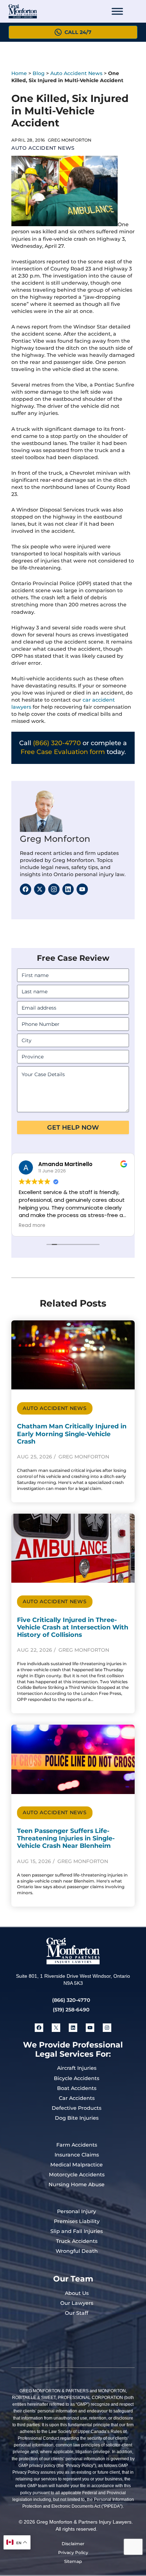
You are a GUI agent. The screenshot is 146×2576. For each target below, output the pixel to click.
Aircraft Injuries (77, 2068)
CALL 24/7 (78, 32)
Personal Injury (77, 2211)
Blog (39, 73)
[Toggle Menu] (117, 11)
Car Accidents (77, 2098)
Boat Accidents (77, 2088)
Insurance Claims (77, 2155)
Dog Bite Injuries (77, 2118)
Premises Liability (77, 2221)
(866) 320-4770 (57, 743)
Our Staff (77, 2313)
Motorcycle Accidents (77, 2175)
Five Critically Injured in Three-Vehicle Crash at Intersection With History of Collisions (73, 1627)
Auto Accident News (76, 73)
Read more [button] (32, 1226)
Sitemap (73, 2561)
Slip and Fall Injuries (77, 2231)
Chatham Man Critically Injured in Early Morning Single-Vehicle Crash (72, 1433)
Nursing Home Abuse (77, 2184)
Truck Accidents (77, 2241)
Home (19, 73)
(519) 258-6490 (71, 2010)
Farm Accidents (77, 2145)
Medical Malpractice (77, 2165)
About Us (77, 2293)
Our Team (73, 2279)
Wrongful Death (77, 2251)
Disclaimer (73, 2544)
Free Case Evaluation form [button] (63, 752)
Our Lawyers (77, 2303)
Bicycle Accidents (77, 2078)
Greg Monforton (55, 839)
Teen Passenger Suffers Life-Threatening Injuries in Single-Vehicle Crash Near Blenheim (66, 1838)
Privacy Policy (73, 2552)
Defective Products (77, 2108)
